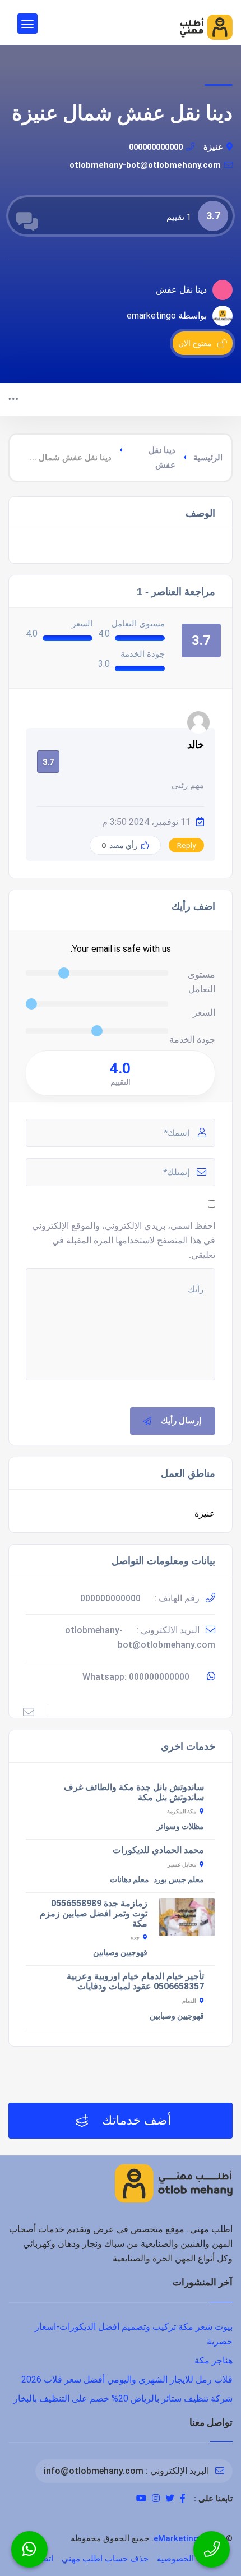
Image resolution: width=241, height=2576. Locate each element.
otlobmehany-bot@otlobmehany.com (145, 165)
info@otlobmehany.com (94, 2471)
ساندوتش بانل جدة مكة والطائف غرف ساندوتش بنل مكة (134, 1792)
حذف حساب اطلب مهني (105, 2559)
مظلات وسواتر (180, 1826)
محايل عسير (182, 1865)
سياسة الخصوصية (189, 2559)
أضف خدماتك (135, 2120)
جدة (135, 1937)
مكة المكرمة (182, 1811)
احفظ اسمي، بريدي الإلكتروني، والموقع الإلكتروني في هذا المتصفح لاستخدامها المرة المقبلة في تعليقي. (124, 1240)
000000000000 (156, 147)
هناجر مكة (214, 2360)
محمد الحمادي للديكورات (158, 1850)
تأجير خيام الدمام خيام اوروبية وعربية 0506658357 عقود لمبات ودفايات (135, 1981)
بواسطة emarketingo (167, 315)
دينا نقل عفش (162, 458)
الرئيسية (208, 458)
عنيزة (213, 147)
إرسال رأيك (181, 1421)
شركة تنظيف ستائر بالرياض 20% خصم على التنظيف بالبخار (123, 2398)
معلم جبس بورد (179, 1879)
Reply (186, 845)
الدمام (189, 2001)
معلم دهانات (129, 1879)
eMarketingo (179, 2538)
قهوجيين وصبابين (120, 1952)
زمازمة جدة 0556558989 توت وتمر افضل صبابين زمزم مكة (94, 1913)
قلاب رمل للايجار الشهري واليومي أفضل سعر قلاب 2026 (127, 2379)
